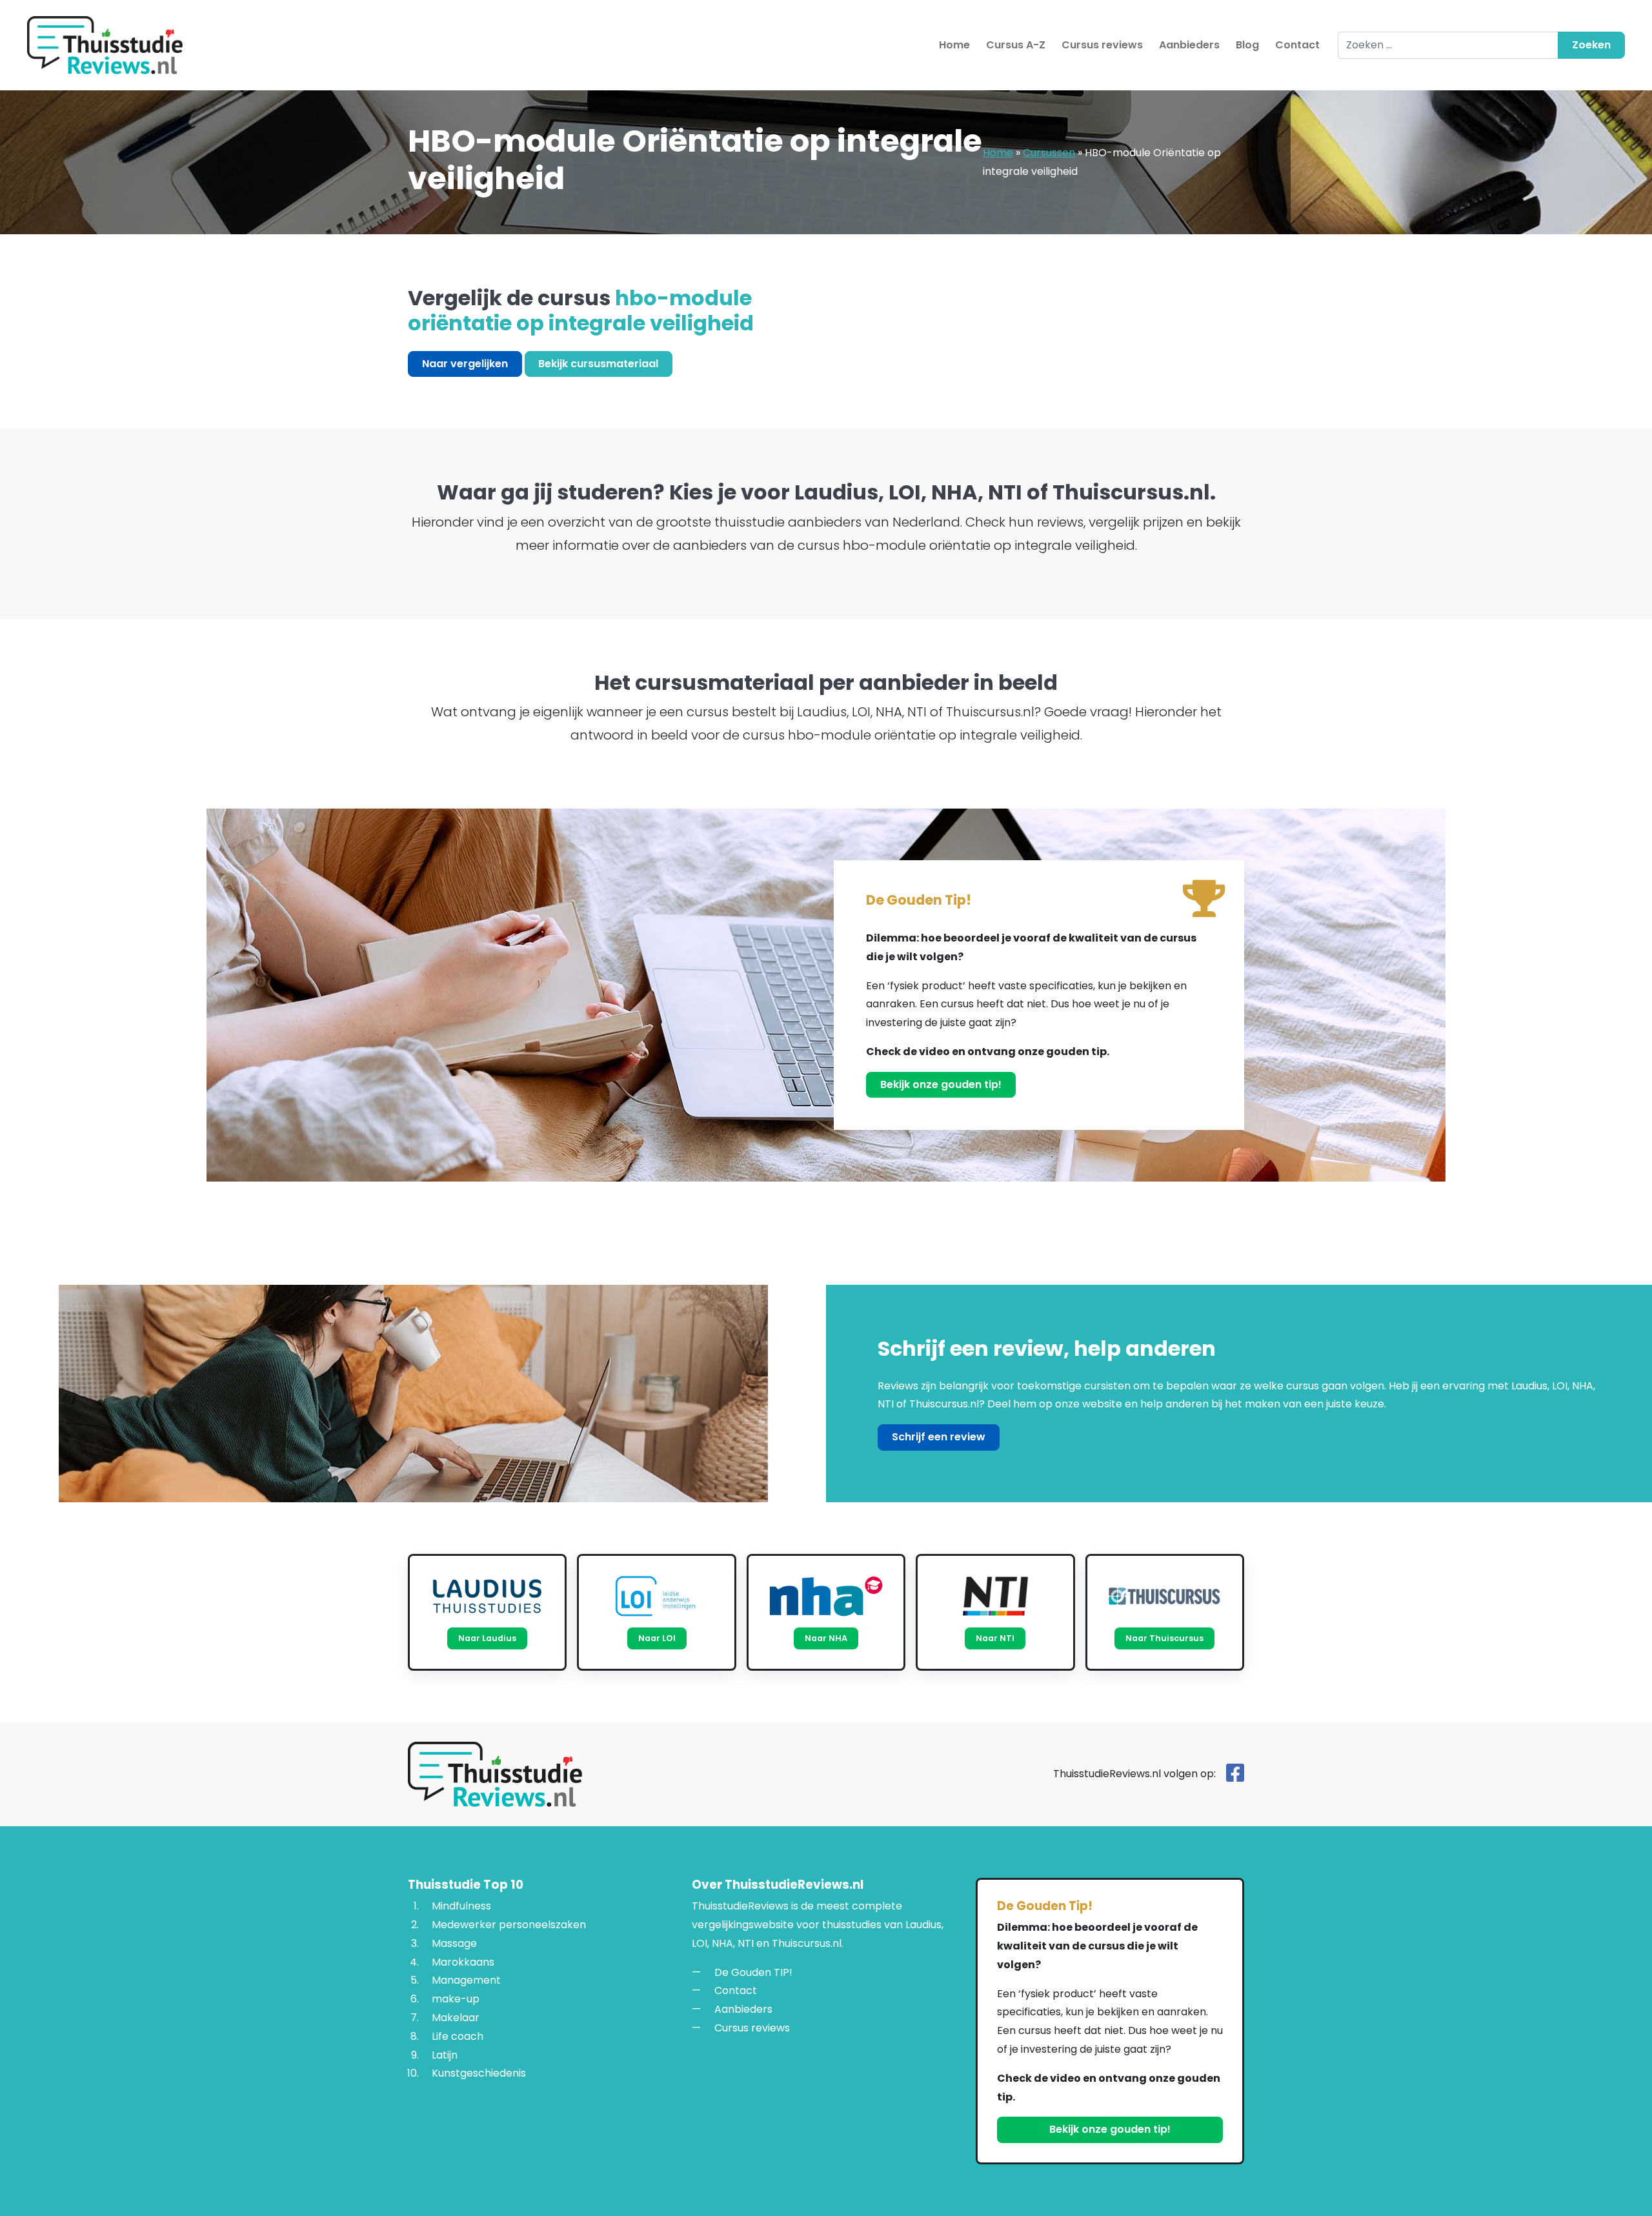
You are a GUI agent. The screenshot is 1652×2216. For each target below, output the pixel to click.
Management (466, 1980)
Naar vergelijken (465, 364)
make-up (456, 1999)
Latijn (445, 2055)
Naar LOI (657, 1638)
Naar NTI (995, 1638)
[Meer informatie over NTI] (995, 1596)
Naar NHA (826, 1638)
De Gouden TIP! (753, 1972)
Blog (1247, 45)
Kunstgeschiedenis (479, 2073)
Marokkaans (463, 1962)
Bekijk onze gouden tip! (941, 1084)
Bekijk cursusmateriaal (598, 364)
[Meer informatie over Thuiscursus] (1165, 1596)
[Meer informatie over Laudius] (487, 1596)
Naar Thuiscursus (1164, 1638)
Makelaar (456, 2018)
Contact (1297, 45)
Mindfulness (461, 1906)
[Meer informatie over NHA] (826, 1596)
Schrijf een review (939, 1437)
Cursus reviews (1102, 45)
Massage (454, 1943)
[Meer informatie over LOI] (656, 1596)
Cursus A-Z (1016, 45)
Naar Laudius (487, 1638)
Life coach (458, 2036)
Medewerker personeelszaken (509, 1925)
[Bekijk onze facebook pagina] (1235, 1777)
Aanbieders (1189, 45)
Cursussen (1049, 153)
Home (954, 45)
